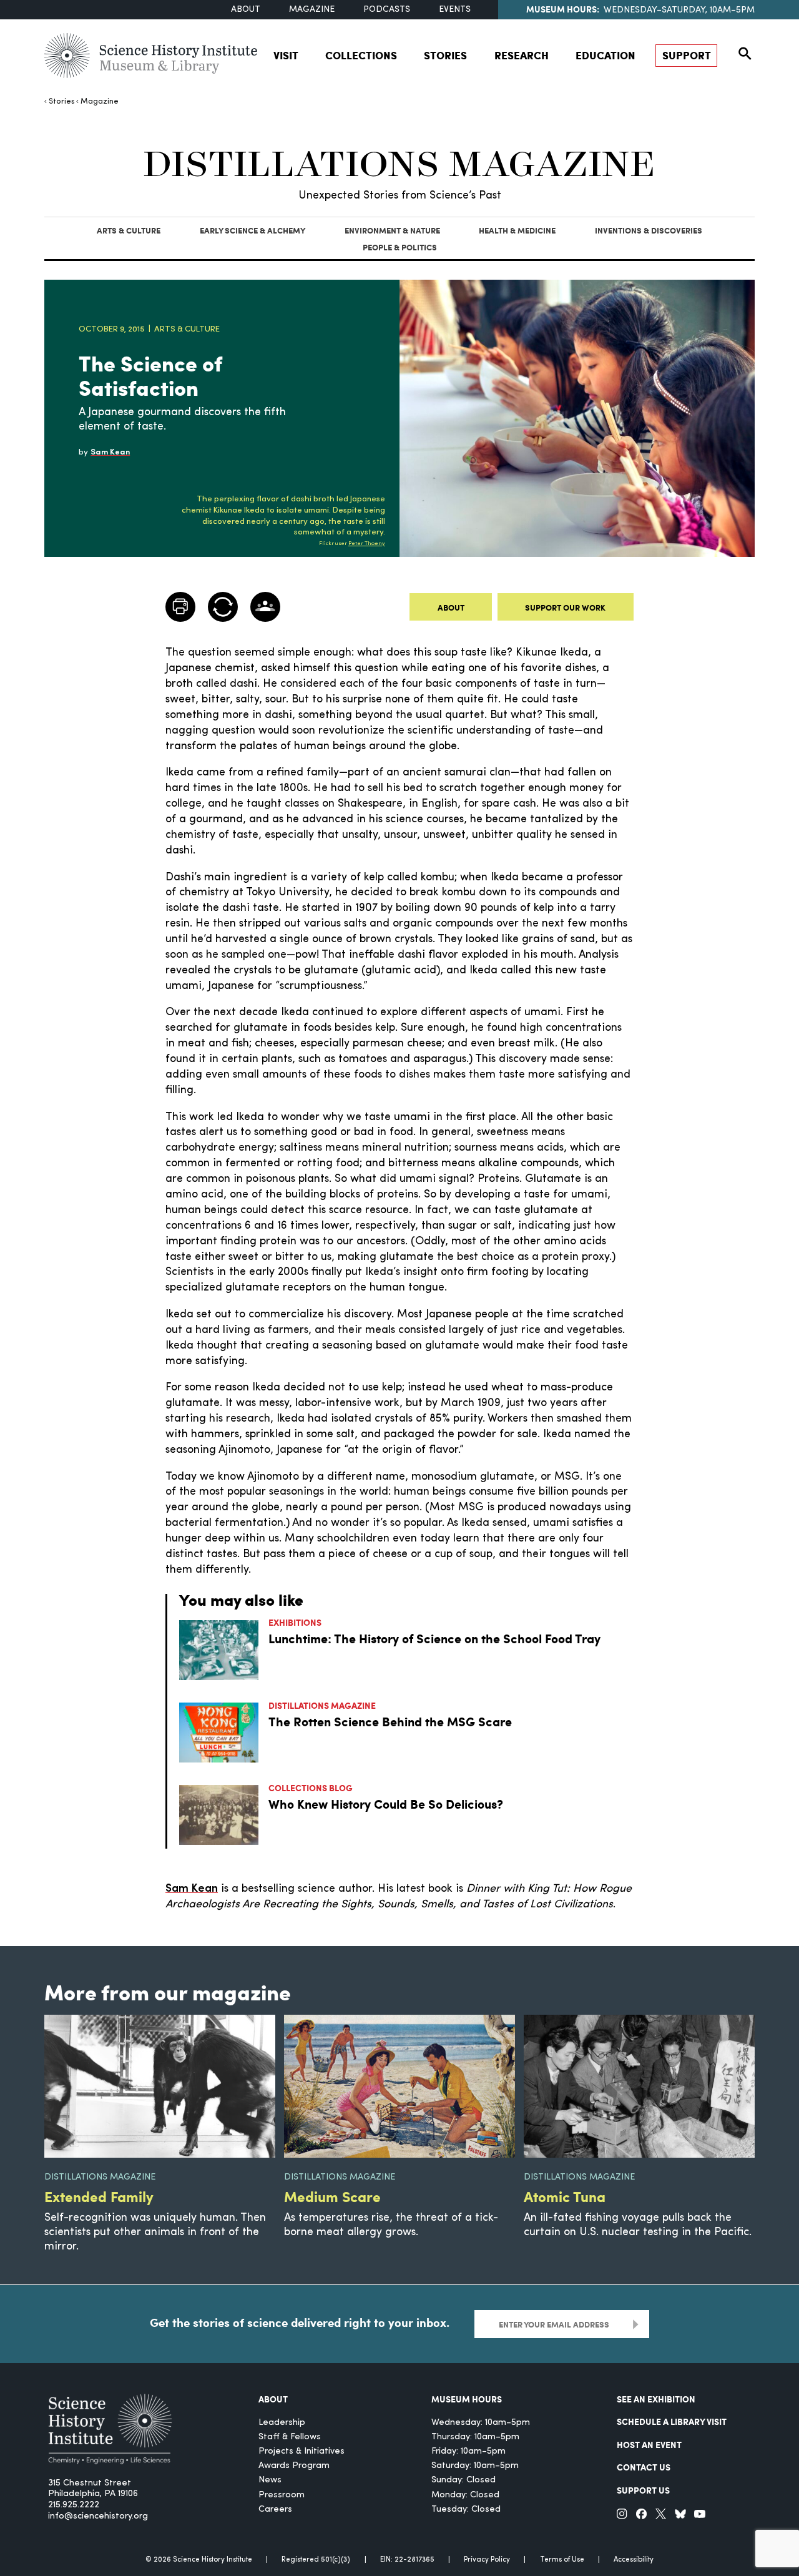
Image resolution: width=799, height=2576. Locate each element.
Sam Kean (192, 1889)
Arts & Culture (129, 230)
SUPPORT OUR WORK (565, 607)
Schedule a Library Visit (672, 2421)
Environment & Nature (392, 230)
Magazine (312, 10)
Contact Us (644, 2467)
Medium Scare (332, 2196)
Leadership (282, 2423)
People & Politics (400, 247)
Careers (275, 2510)
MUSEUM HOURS (467, 2399)
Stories (445, 55)
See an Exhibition (656, 2399)
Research (522, 55)
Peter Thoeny (367, 543)
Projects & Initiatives (301, 2451)
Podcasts (387, 10)
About (246, 10)
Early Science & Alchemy (252, 230)
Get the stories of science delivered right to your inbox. (300, 2323)
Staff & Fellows (290, 2437)
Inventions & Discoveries (649, 230)
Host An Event (649, 2444)
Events (455, 10)
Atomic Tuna (565, 2196)
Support (687, 55)
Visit (286, 55)
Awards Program (294, 2466)
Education (605, 55)
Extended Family (99, 2196)
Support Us (643, 2490)
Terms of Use (562, 2560)
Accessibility (634, 2560)
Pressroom (282, 2495)
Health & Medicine (517, 230)
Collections (361, 55)
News (270, 2480)
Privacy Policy (487, 2560)
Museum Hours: (563, 9)
